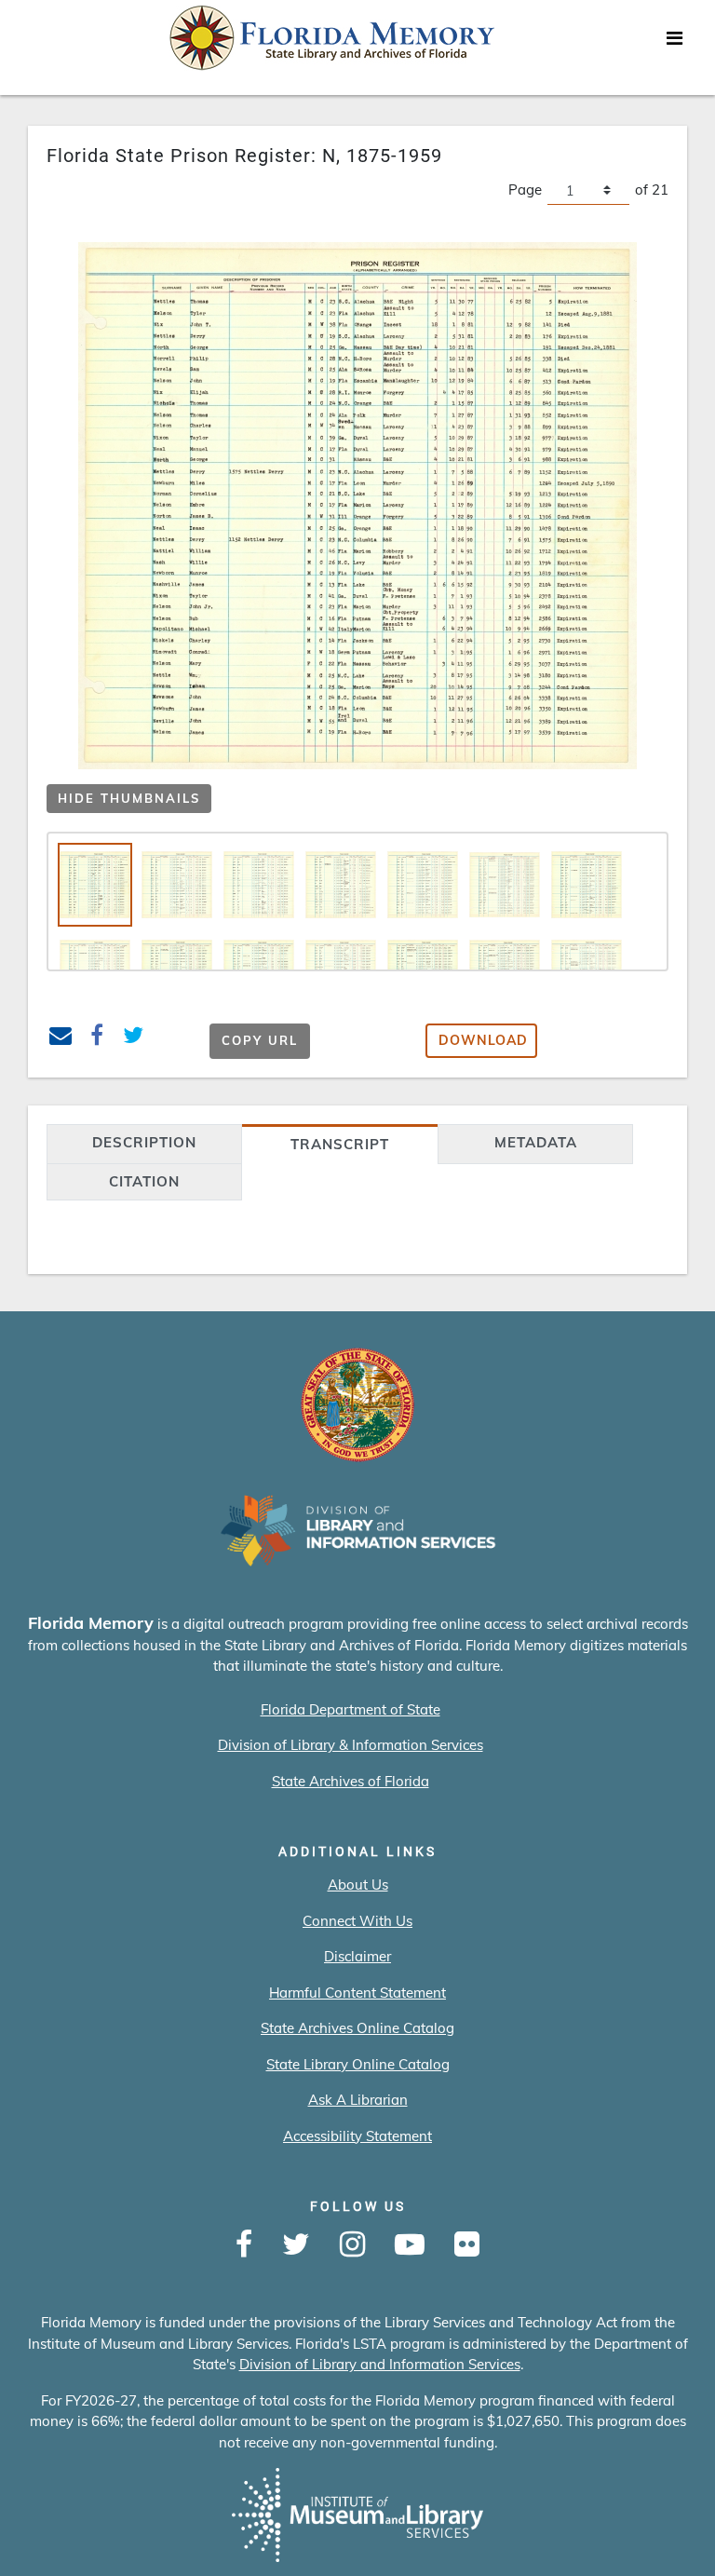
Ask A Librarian (358, 2100)
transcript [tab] (340, 1144)
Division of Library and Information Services (380, 2364)
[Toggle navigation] (674, 43)
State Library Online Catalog (358, 2064)
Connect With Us (357, 1921)
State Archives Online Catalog (357, 2028)
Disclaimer (357, 1956)
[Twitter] (296, 2245)
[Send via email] (61, 1038)
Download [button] (483, 1040)
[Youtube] (410, 2245)
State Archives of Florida (351, 1781)
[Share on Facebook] (97, 1038)
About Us (358, 1885)
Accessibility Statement (357, 2136)
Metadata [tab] (536, 1142)
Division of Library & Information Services (351, 1745)
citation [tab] (144, 1181)
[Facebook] (244, 2245)
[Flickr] (467, 2245)
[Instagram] (352, 2245)
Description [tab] (144, 1142)
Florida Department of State (351, 1709)
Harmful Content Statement (357, 1993)
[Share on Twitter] (134, 1038)
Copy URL (260, 1040)
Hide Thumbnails (129, 798)
